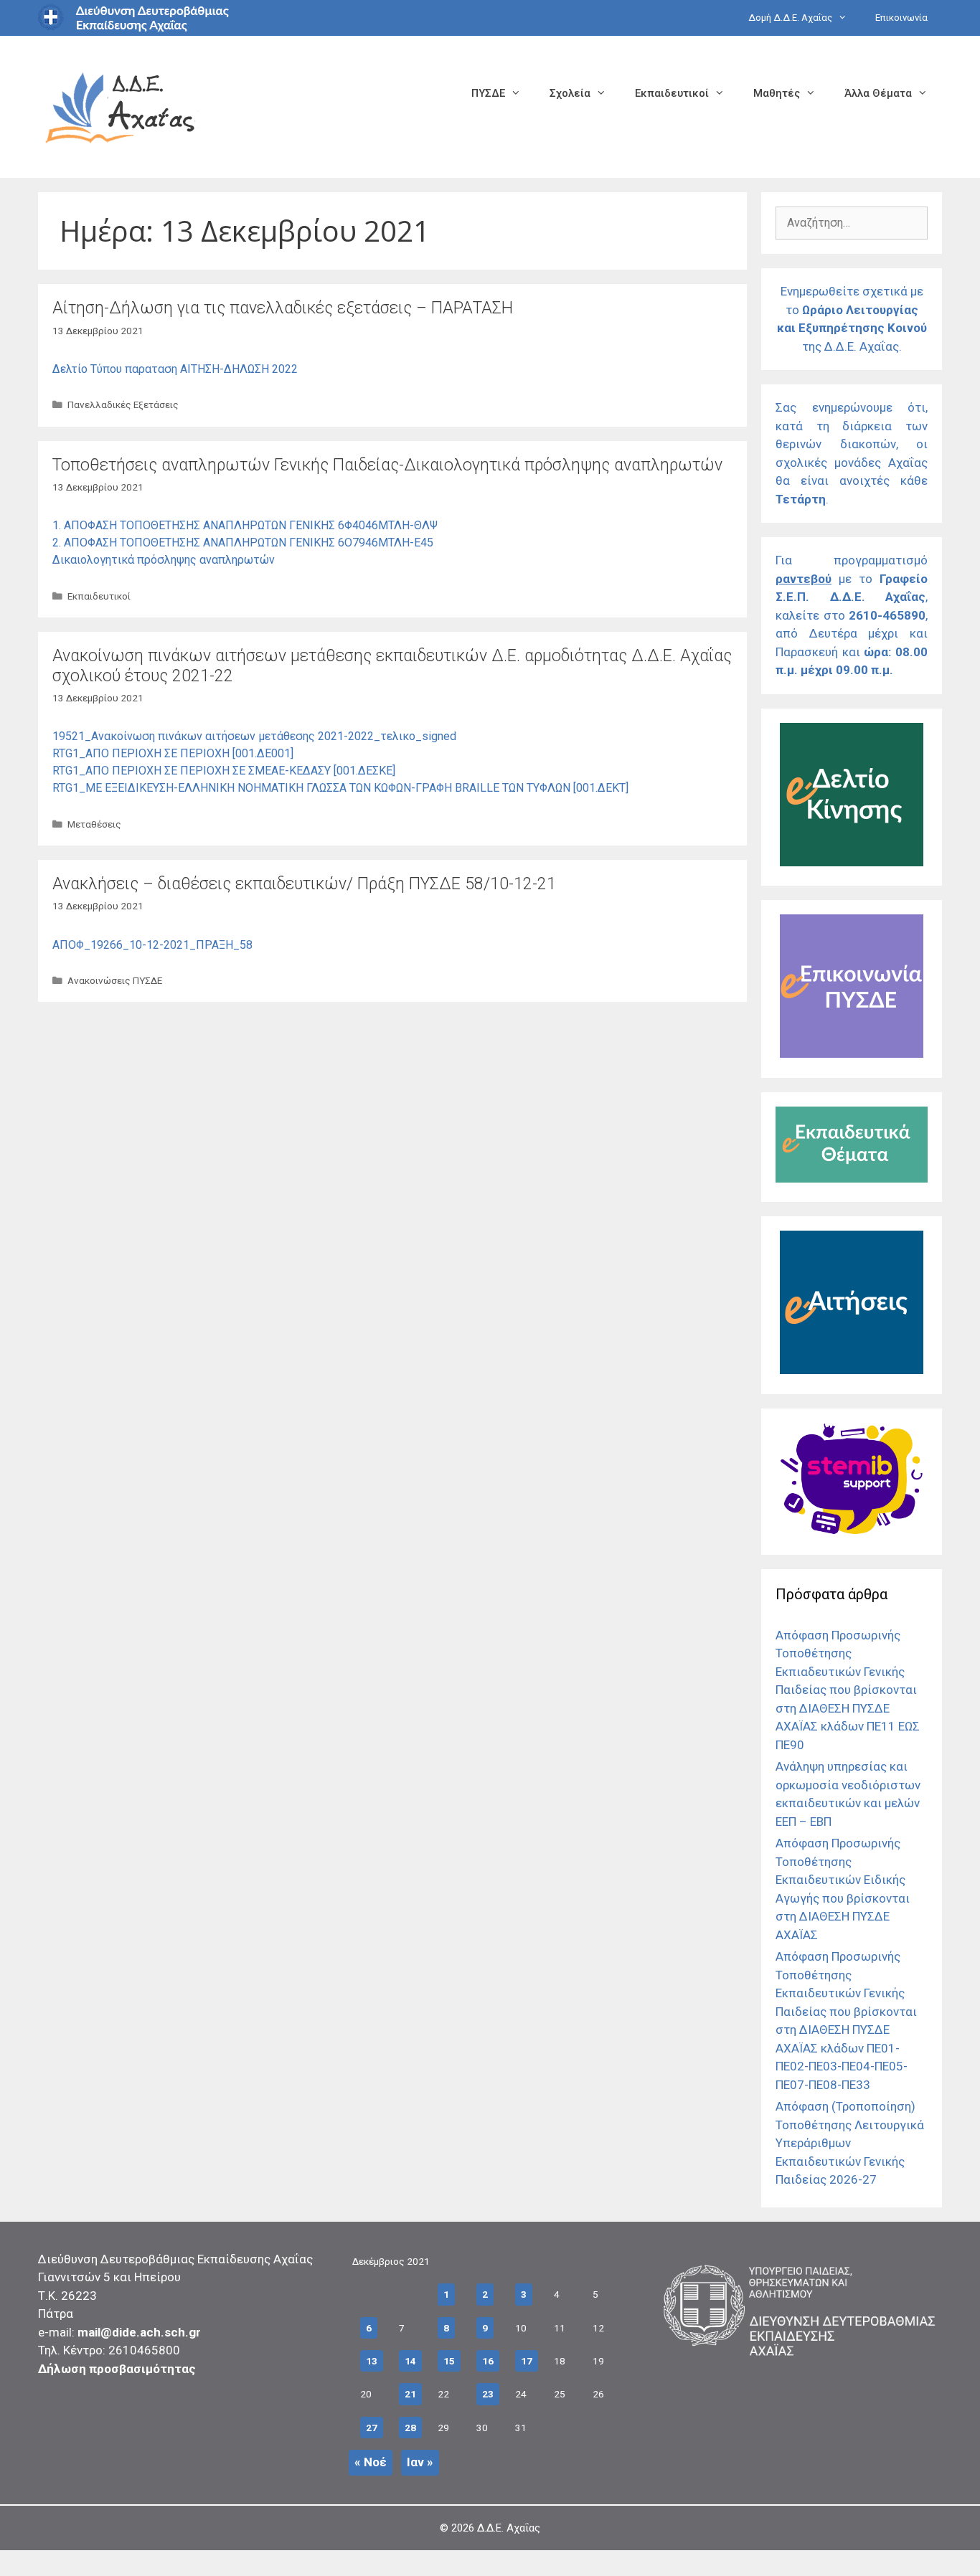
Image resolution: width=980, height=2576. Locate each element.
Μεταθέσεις (94, 824)
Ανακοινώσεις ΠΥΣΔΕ (115, 980)
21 (410, 2394)
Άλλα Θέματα (878, 93)
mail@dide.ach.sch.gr (139, 2332)
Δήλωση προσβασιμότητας (117, 2369)
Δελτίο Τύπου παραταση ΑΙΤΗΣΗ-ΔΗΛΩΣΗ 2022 (175, 369)
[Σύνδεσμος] (852, 862)
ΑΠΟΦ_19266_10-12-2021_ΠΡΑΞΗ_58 (152, 945)
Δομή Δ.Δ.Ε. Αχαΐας (790, 18)
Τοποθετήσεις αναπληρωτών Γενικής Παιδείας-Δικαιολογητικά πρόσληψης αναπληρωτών (387, 465)
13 (372, 2361)
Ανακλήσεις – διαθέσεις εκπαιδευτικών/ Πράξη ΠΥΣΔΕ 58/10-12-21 (304, 884)
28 (410, 2428)
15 (449, 2361)
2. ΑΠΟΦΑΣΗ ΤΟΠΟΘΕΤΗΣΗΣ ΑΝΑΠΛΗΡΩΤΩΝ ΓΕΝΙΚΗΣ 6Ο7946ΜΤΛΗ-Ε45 (243, 543)
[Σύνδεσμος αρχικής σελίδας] (121, 106)
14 (410, 2361)
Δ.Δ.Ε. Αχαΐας (509, 2528)
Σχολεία (570, 93)
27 (372, 2428)
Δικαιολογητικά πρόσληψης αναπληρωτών (164, 560)
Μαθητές (777, 93)
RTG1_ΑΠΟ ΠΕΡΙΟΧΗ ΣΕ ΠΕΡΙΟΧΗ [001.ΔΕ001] (173, 753)
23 (488, 2394)
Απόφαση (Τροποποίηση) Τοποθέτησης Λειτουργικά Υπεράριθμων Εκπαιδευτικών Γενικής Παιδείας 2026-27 (850, 2143)
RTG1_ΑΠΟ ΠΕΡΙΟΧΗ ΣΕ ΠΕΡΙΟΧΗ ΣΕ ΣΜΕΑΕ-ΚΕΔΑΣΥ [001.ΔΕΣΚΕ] (224, 771)
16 (488, 2361)
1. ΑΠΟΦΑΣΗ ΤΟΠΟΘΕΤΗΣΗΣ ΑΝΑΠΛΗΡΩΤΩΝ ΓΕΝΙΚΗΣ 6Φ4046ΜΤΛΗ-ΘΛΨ (245, 525)
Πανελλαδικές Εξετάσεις (123, 404)
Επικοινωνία (901, 18)
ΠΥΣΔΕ (488, 93)
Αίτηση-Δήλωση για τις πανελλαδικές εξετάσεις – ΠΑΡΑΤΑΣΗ (283, 308)
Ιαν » (420, 2462)
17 (527, 2361)
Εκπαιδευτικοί (672, 93)
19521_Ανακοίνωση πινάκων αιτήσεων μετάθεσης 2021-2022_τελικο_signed (254, 736)
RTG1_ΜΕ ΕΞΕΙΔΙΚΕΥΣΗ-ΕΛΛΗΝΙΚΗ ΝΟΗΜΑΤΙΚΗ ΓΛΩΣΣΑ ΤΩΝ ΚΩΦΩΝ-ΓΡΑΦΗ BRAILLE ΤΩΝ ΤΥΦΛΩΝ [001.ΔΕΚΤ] (340, 788)
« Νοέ (371, 2462)
